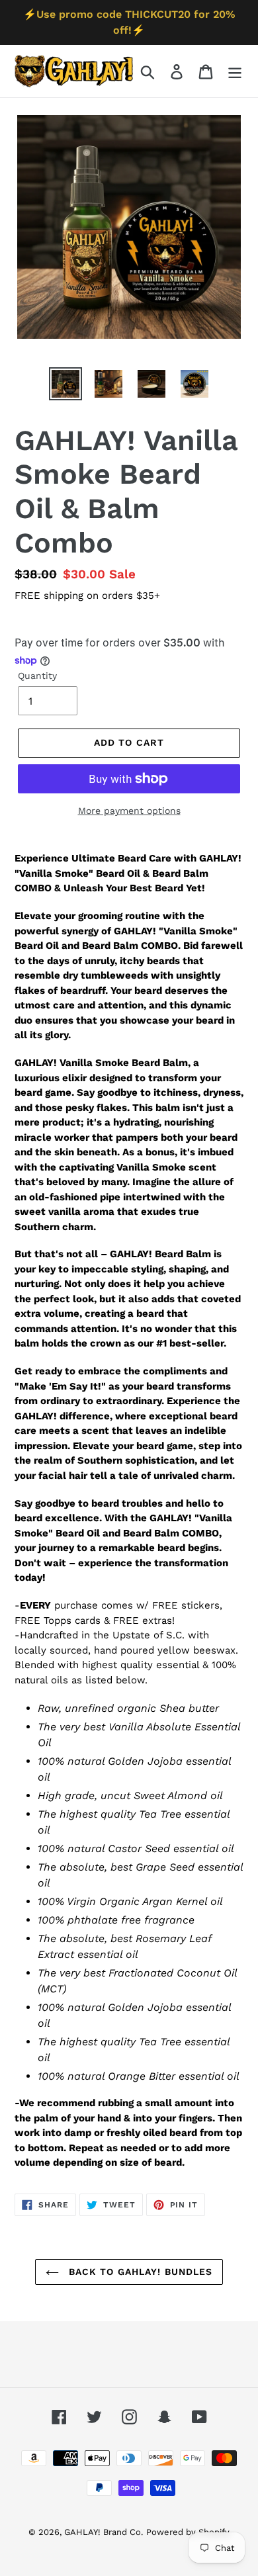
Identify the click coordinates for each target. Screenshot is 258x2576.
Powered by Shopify (188, 2532)
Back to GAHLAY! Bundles (139, 2272)
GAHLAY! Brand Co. (104, 2532)
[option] (66, 384)
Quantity (37, 676)
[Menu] (235, 71)
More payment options (129, 811)
